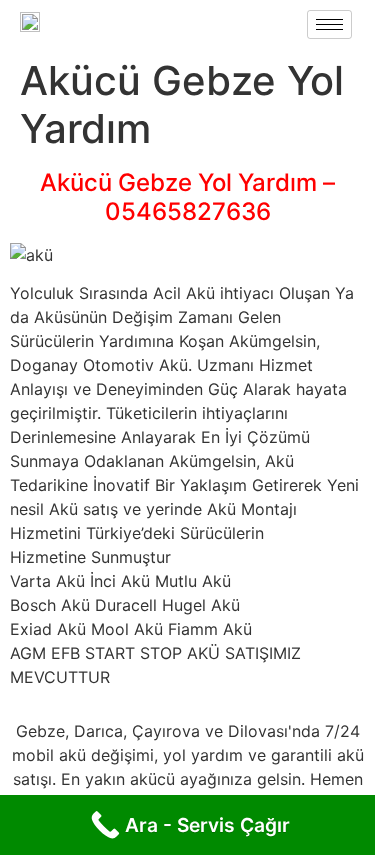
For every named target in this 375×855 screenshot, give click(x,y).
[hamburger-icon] (329, 24)
